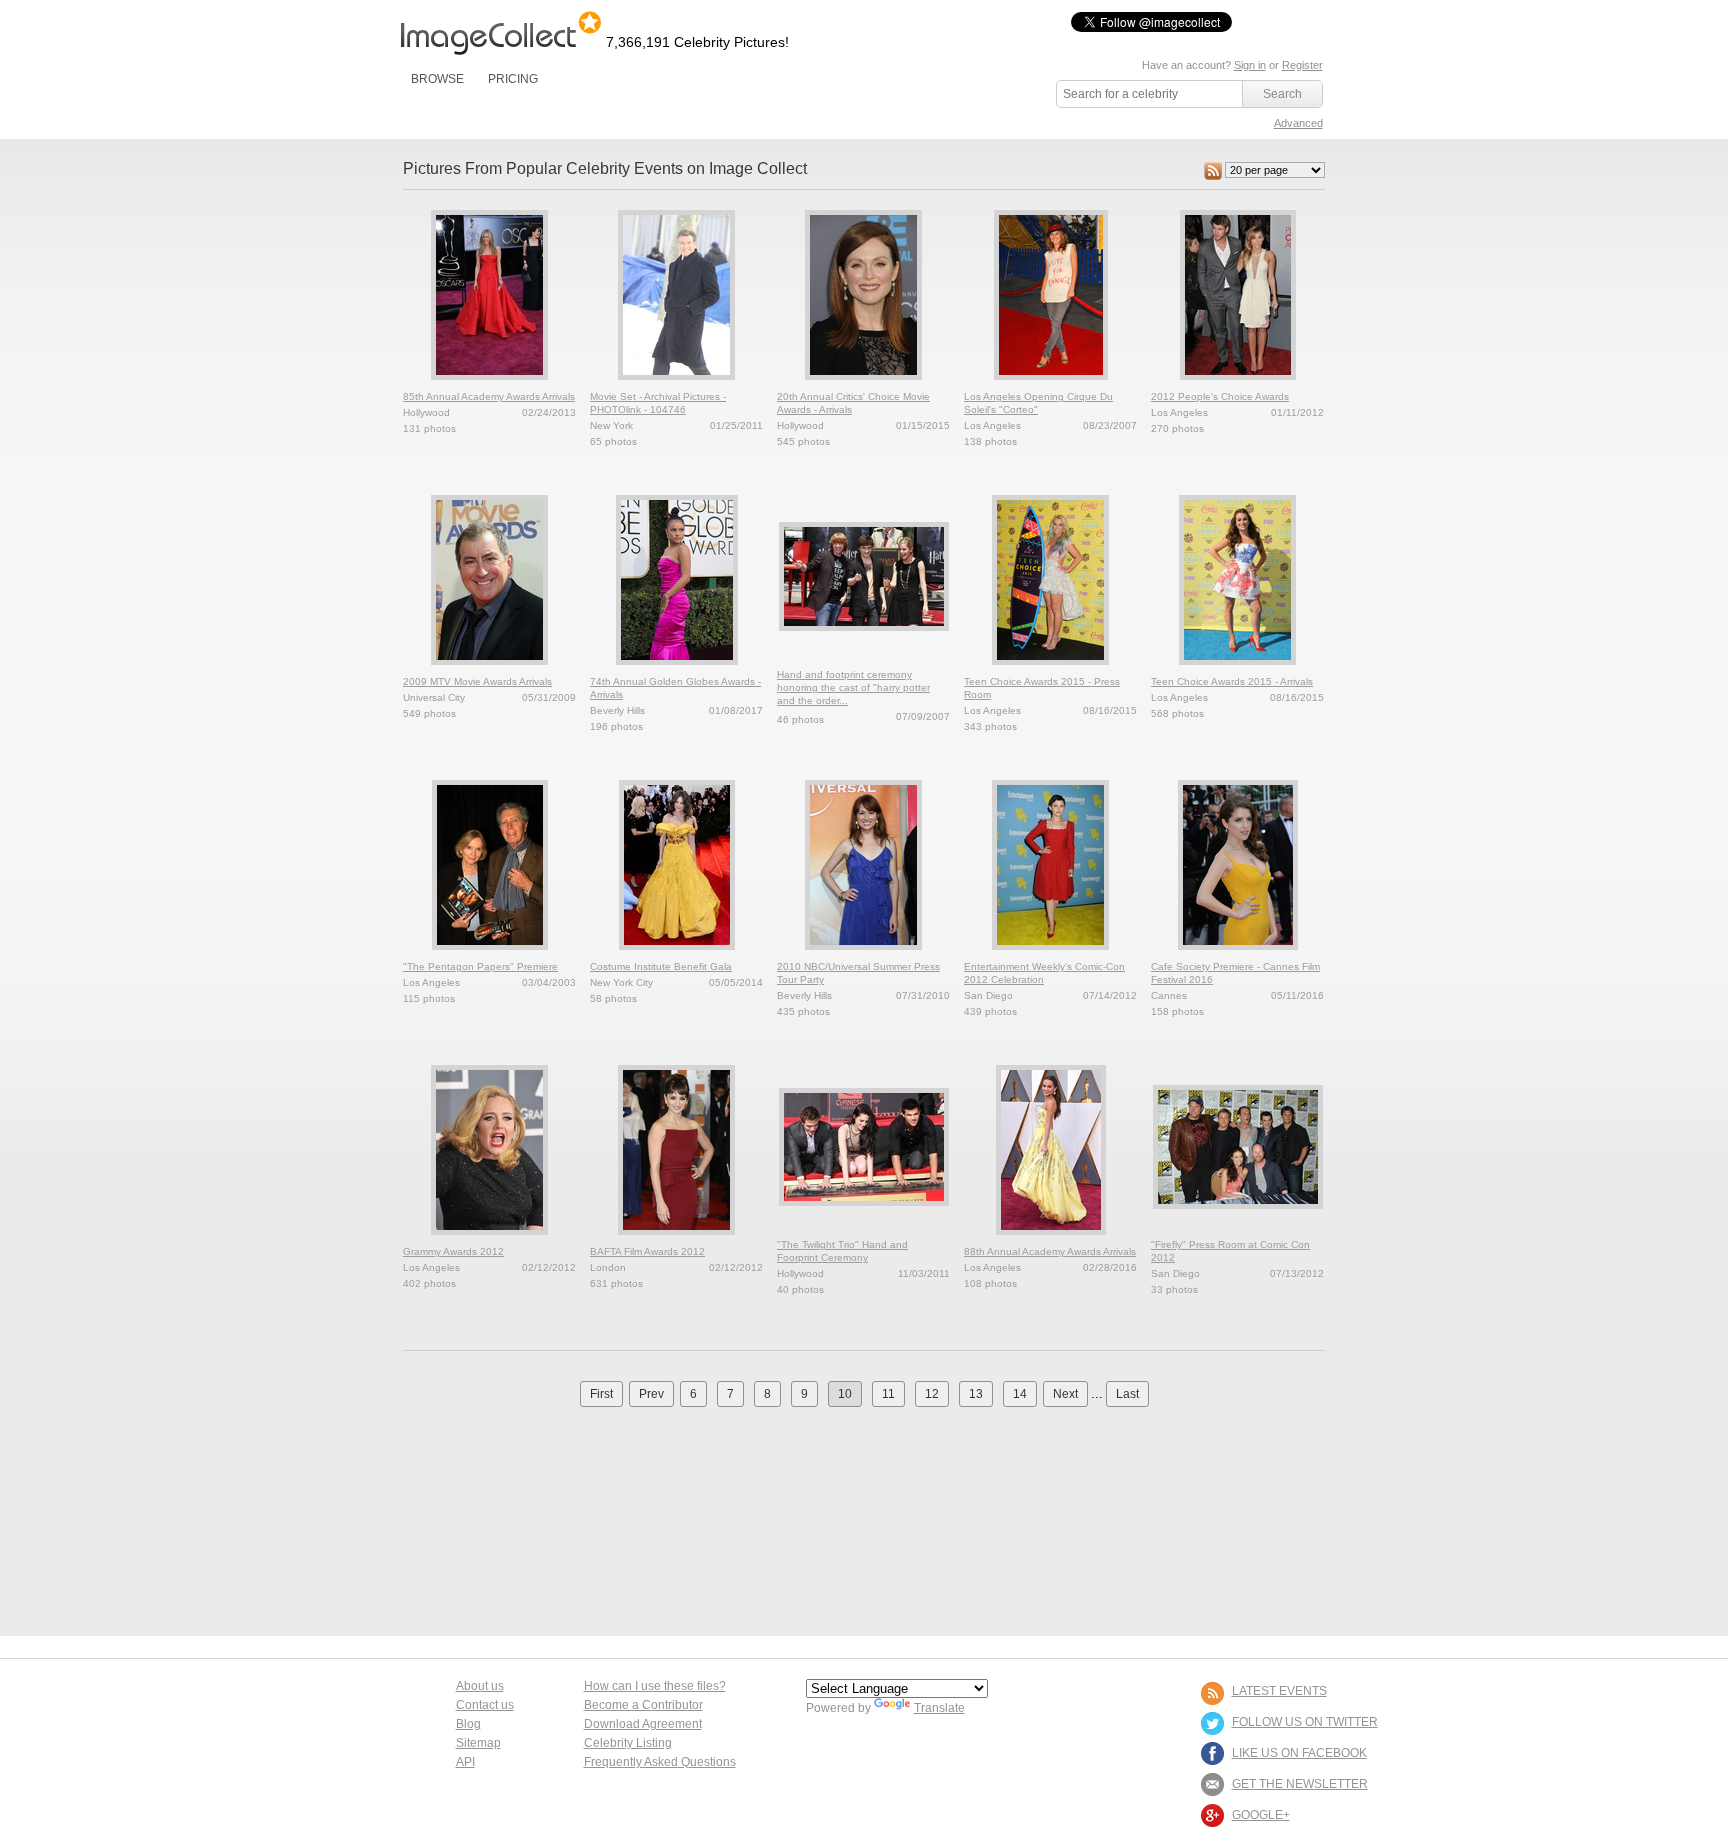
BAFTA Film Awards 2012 (647, 1251)
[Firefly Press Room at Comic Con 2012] (1238, 1215)
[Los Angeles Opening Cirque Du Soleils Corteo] (1051, 386)
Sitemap (478, 1743)
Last (1127, 1394)
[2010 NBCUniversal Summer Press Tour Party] (863, 956)
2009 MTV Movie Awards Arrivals (477, 681)
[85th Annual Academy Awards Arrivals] (489, 386)
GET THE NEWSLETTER (1300, 1784)
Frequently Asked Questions (660, 1762)
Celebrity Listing (628, 1743)
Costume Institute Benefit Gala (661, 966)
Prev (651, 1394)
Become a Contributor (643, 1705)
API (465, 1762)
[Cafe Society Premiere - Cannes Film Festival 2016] (1238, 956)
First (601, 1394)
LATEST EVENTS (1279, 1691)
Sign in (1250, 65)
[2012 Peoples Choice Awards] (1238, 386)
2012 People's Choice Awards (1220, 396)
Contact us (485, 1705)
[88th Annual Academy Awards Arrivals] (1051, 1241)
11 (888, 1394)
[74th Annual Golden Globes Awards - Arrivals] (677, 671)
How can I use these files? (655, 1686)
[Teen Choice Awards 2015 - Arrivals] (1237, 671)
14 (1020, 1394)
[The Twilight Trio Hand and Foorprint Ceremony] (864, 1212)
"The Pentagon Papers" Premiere (480, 966)
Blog (468, 1724)
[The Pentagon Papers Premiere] (490, 956)
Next (1065, 1394)
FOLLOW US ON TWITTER (1305, 1722)
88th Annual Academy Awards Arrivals (1050, 1251)
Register (1302, 65)
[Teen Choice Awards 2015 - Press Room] (1050, 671)
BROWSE (437, 79)
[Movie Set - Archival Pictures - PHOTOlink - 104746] (676, 386)
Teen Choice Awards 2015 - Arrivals (1232, 681)
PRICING (513, 79)
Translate (939, 1708)
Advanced (1298, 123)
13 (976, 1394)
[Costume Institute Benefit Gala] (677, 956)
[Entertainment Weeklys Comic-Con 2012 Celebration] (1050, 956)
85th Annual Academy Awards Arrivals (489, 396)
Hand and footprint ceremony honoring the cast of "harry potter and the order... (853, 687)
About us (480, 1686)
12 (932, 1394)
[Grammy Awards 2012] (489, 1241)
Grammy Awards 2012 (453, 1251)
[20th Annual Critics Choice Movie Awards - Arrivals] (863, 386)
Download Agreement (643, 1724)
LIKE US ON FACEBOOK (1299, 1753)
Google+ (1261, 1815)
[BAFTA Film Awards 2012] (676, 1241)
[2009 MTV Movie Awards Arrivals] (489, 671)
